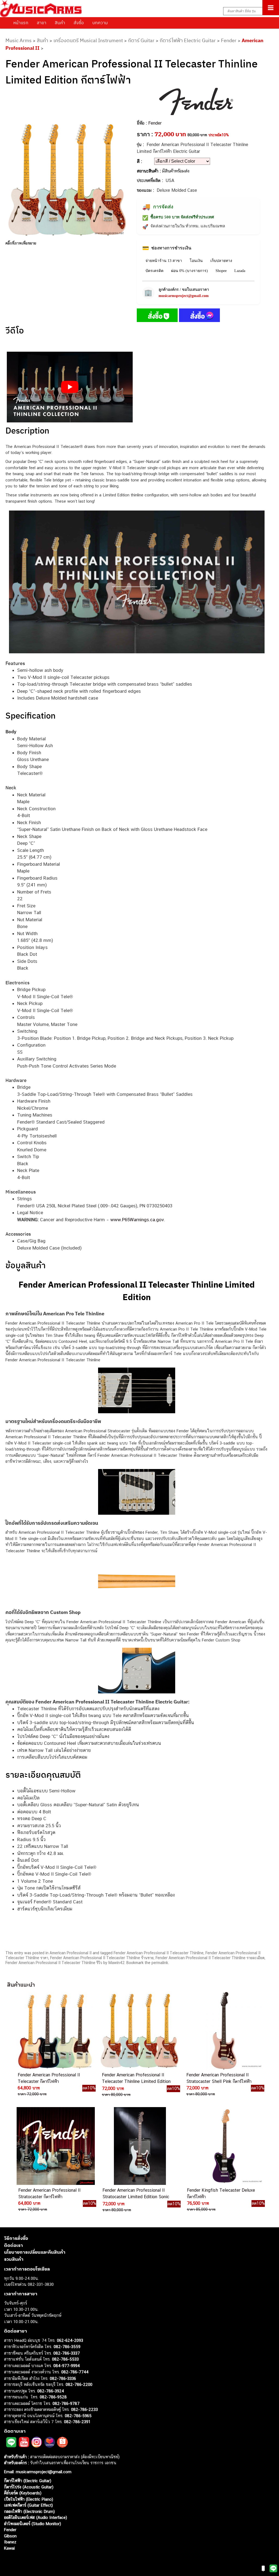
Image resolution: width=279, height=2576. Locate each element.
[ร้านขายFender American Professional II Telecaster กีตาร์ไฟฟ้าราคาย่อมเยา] (55, 2031)
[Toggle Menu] (271, 8)
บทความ (100, 23)
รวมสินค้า (14, 2259)
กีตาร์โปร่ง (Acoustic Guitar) (29, 2487)
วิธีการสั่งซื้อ (16, 2238)
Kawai (9, 2548)
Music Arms (19, 40)
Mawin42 (116, 1963)
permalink (160, 1963)
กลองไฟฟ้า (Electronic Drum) (29, 2511)
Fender (229, 40)
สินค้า (60, 23)
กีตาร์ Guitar (141, 40)
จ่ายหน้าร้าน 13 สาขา (164, 261)
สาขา (42, 23)
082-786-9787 (66, 2403)
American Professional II (71, 1953)
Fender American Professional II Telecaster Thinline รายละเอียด (210, 1958)
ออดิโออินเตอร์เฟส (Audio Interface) (36, 2517)
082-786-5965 (78, 2416)
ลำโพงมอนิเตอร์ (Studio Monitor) (33, 2524)
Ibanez (10, 2542)
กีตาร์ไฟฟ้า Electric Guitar (188, 40)
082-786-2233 (84, 2409)
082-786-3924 (51, 2391)
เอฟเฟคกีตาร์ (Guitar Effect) (28, 2505)
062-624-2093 (70, 2340)
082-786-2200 (79, 2384)
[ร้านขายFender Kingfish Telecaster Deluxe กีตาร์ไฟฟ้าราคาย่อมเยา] (224, 2146)
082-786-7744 (75, 2372)
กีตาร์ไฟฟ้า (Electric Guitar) (28, 2481)
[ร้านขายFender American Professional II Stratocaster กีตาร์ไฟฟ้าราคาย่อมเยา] (55, 2146)
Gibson (10, 2536)
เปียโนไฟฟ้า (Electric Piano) (29, 2499)
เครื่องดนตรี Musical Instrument (88, 40)
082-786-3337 (67, 2353)
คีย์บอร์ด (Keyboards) (23, 2493)
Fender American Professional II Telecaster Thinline (159, 1953)
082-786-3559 (67, 2347)
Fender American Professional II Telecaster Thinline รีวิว (54, 1963)
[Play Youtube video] (70, 387)
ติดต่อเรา (13, 2245)
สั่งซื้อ (79, 23)
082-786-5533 (65, 2359)
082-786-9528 (53, 2397)
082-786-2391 (77, 2422)
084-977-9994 (67, 2366)
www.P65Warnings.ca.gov (137, 1220)
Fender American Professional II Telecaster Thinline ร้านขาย (102, 1958)
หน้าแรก (21, 23)
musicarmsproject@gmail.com (184, 296)
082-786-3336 (63, 2378)
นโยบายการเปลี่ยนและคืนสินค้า (35, 2252)
